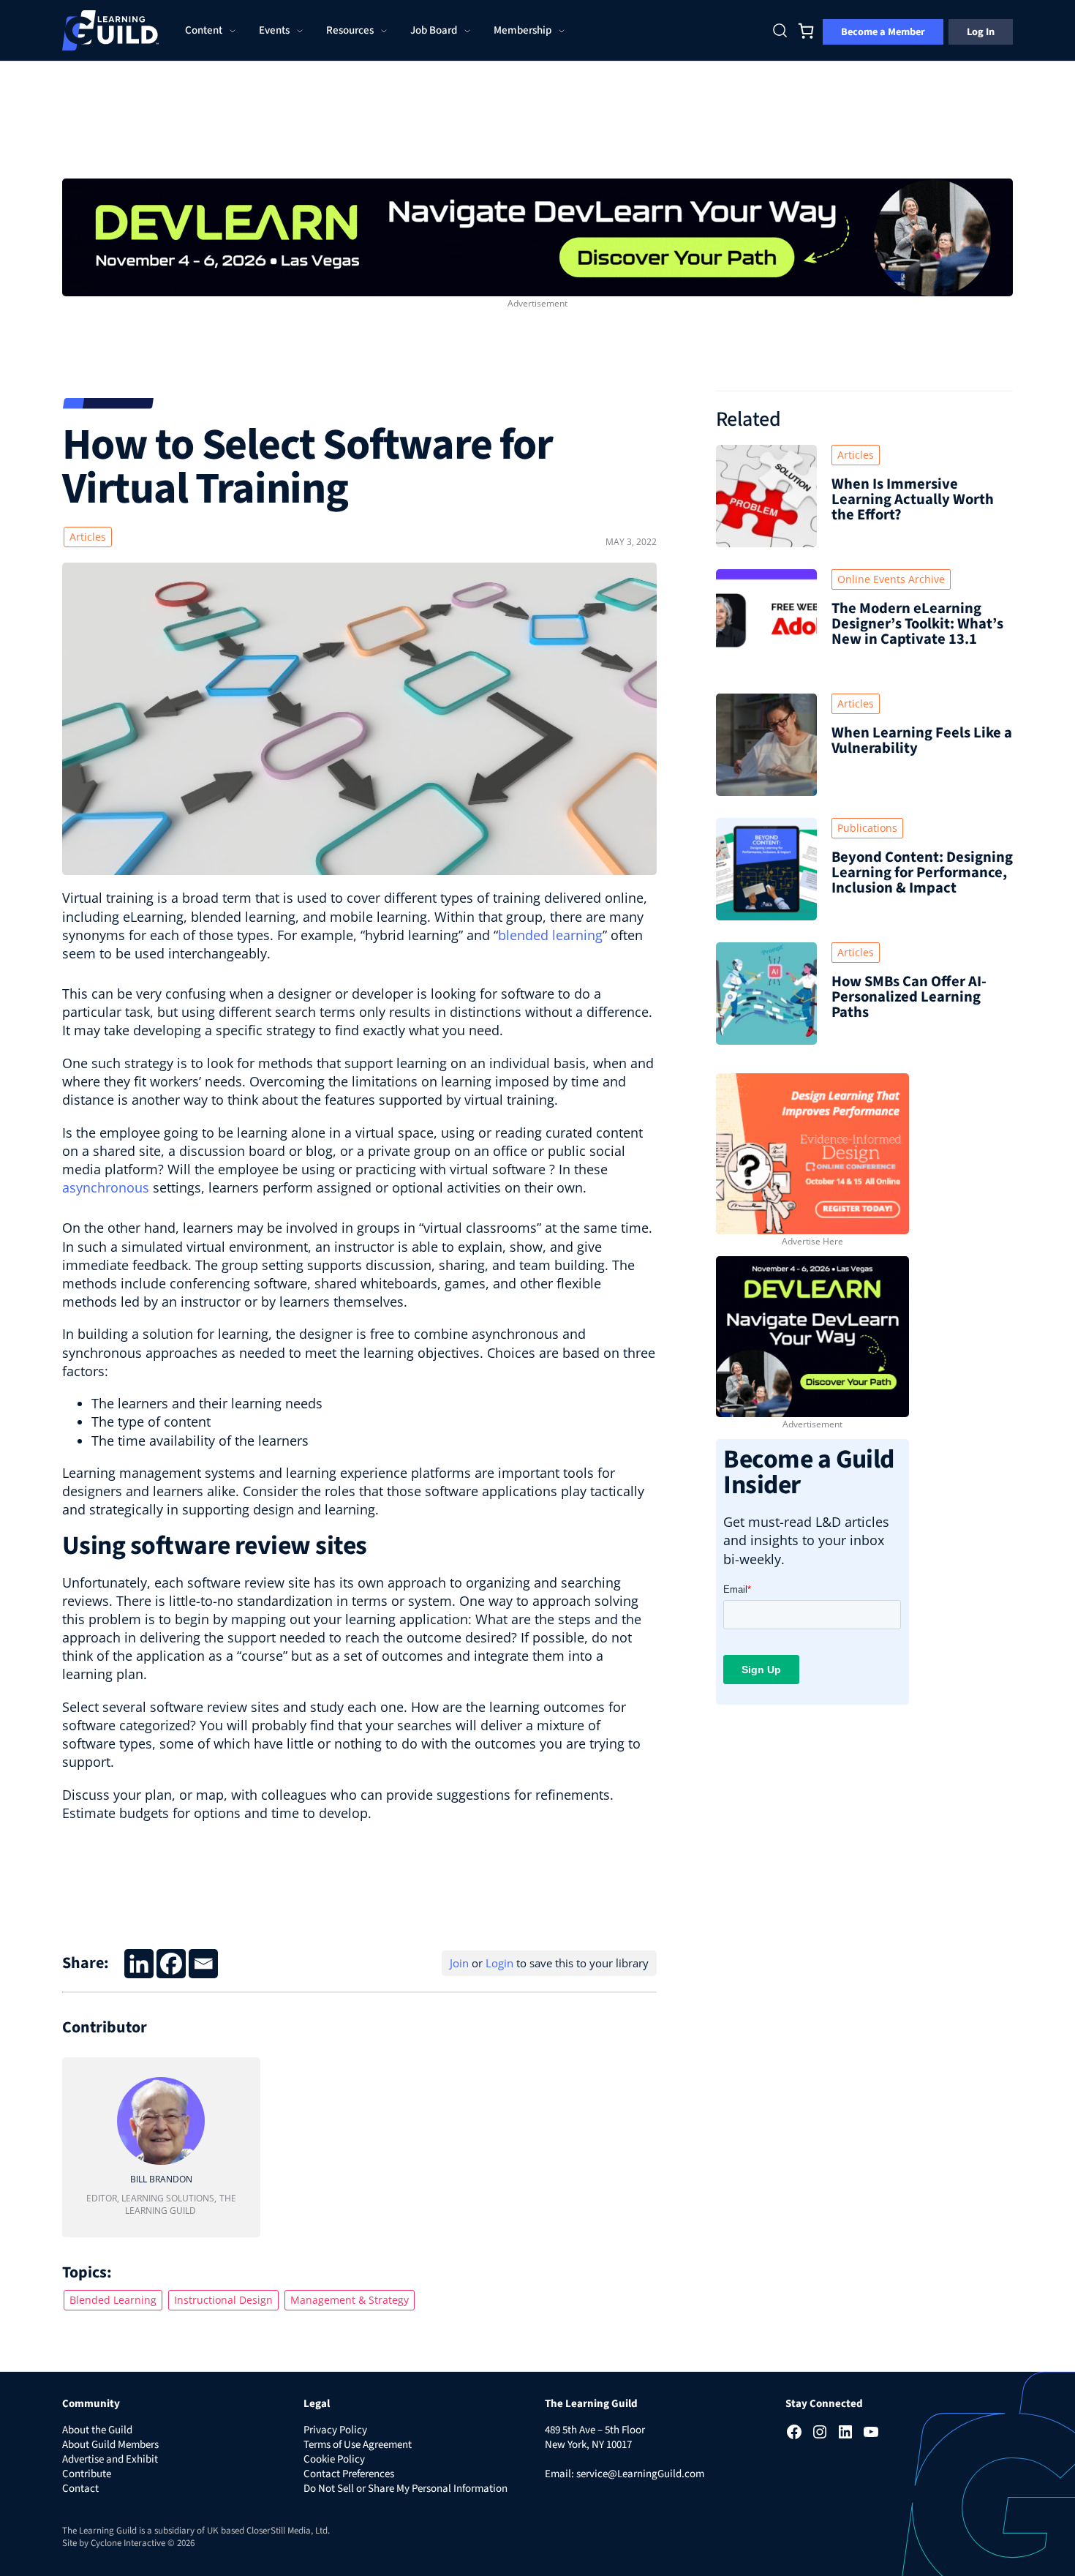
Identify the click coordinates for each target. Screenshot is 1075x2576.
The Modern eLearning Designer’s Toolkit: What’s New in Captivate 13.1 (917, 624)
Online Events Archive (891, 579)
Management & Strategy (350, 2300)
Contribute (87, 2474)
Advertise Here (812, 1241)
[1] (537, 236)
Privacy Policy (335, 2430)
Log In (981, 32)
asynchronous (106, 1187)
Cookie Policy (334, 2459)
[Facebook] (171, 1964)
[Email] (203, 1964)
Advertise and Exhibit (110, 2459)
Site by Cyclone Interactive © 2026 (128, 2543)
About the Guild (97, 2430)
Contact (80, 2489)
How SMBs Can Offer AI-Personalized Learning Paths (909, 997)
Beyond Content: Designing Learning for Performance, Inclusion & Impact (922, 872)
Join (459, 1963)
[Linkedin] (139, 1964)
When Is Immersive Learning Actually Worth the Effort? (913, 499)
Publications (867, 828)
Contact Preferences (349, 2474)
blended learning (550, 935)
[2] (812, 1335)
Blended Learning (113, 2300)
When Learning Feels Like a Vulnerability (922, 740)
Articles (88, 537)
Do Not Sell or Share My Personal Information (406, 2489)
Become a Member (883, 32)
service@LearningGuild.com (640, 2474)
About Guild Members (110, 2445)
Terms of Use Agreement (358, 2445)
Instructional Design (223, 2300)
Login (499, 1963)
